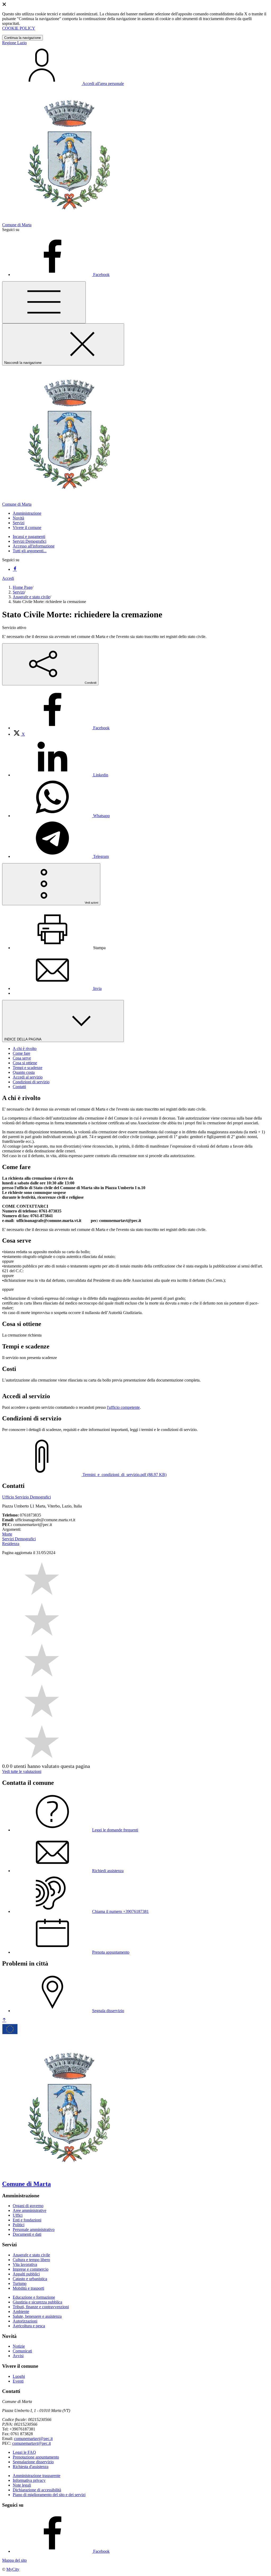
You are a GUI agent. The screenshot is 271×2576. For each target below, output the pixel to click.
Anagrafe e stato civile (31, 597)
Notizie (19, 2346)
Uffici (18, 2215)
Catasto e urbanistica (30, 2279)
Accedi (8, 578)
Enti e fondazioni (27, 2220)
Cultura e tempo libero (31, 2260)
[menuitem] (61, 728)
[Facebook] (15, 569)
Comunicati (22, 2351)
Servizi (19, 592)
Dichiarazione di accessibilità (37, 2490)
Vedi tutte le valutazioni (22, 1771)
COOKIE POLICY (19, 28)
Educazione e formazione (34, 2297)
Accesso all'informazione (34, 546)
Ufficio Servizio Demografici (26, 1497)
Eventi (18, 2381)
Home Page (22, 587)
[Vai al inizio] (4, 2020)
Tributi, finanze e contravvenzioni (41, 2307)
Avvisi (18, 2356)
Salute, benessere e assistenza (37, 2316)
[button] (27, 513)
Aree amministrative (30, 2210)
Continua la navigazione (22, 38)
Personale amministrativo (34, 2229)
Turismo (20, 2283)
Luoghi (19, 2376)
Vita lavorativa (25, 2264)
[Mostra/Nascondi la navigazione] (44, 302)
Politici (19, 2225)
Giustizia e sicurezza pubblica (37, 2302)
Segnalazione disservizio (33, 2462)
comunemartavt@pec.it (33, 2439)
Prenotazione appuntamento (36, 2457)
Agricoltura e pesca (29, 2326)
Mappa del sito (14, 2560)
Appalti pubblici (26, 2274)
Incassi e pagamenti (29, 537)
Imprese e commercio (31, 2269)
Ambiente (21, 2312)
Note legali (22, 2485)
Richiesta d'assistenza (31, 2467)
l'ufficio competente (123, 1407)
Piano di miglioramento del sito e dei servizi (49, 2495)
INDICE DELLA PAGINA (23, 1039)
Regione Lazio (14, 43)
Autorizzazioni (25, 2321)
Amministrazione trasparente (37, 2476)
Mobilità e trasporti (28, 2288)
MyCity (13, 2569)
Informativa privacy (29, 2480)
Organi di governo (28, 2206)
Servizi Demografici (30, 541)
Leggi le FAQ (24, 2452)
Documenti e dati (27, 2234)
